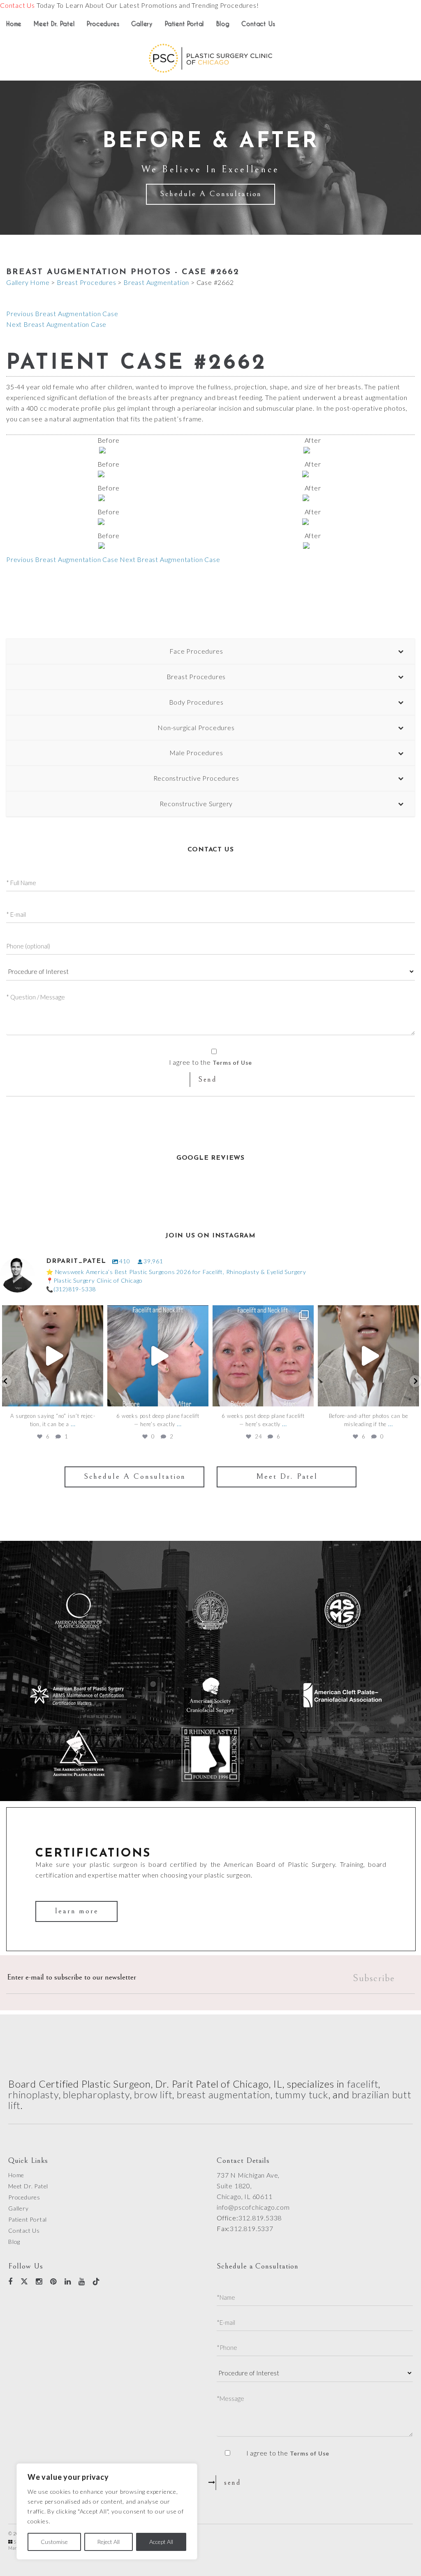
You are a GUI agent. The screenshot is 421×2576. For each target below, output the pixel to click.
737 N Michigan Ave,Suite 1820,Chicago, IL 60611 (248, 2186)
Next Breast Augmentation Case (56, 324)
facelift (363, 2084)
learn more (77, 1911)
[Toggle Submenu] (400, 651)
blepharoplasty (96, 2094)
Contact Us (17, 5)
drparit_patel (52, 1313)
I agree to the (288, 2453)
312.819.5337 (252, 2228)
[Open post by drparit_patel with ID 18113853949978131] (263, 1356)
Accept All (161, 2542)
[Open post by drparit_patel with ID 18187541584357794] (368, 1356)
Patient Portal (184, 24)
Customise (54, 2542)
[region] (107, 2511)
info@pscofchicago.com (253, 2207)
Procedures (103, 24)
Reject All (108, 2542)
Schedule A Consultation (211, 194)
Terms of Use (232, 1063)
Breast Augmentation (156, 282)
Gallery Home (28, 282)
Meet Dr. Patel (54, 24)
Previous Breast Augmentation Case (62, 313)
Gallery (142, 24)
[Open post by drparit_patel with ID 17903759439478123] (53, 1356)
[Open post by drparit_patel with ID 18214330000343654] (158, 1356)
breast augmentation (224, 2094)
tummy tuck (302, 2094)
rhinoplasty (34, 2094)
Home (14, 24)
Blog (223, 24)
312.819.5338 (260, 2218)
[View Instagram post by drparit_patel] (95, 1396)
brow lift (153, 2094)
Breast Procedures (87, 282)
